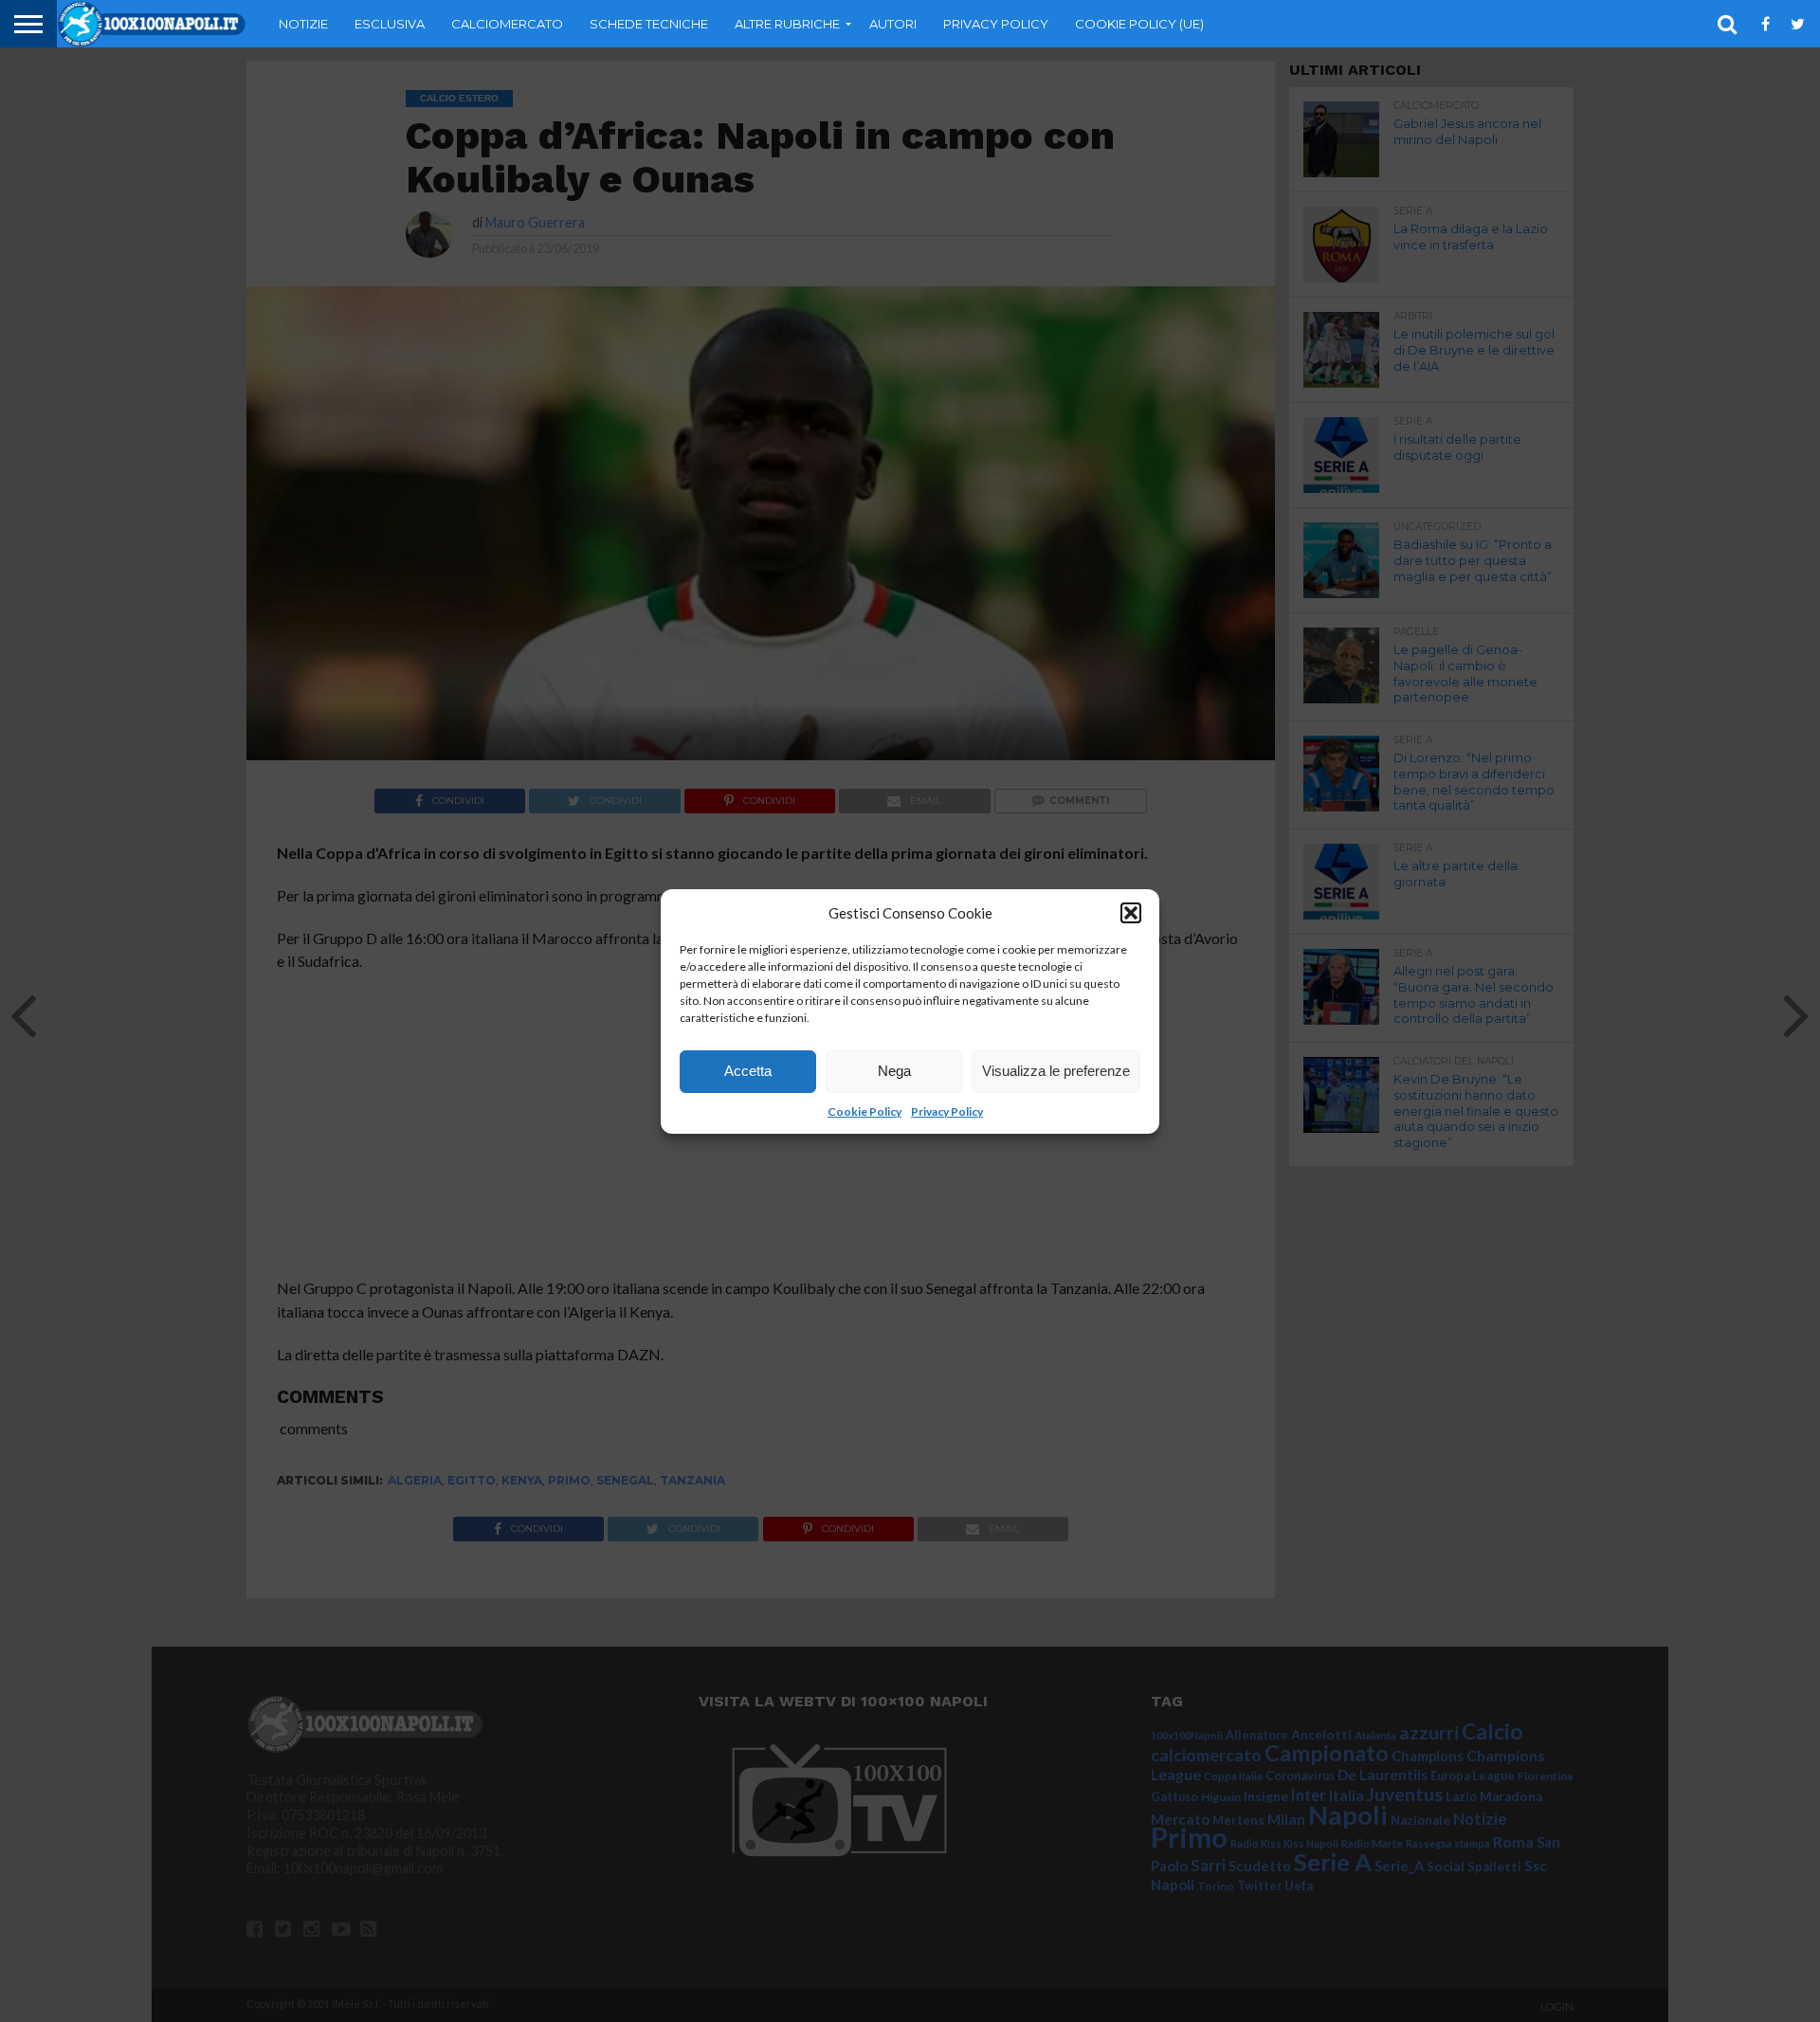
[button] (1131, 913)
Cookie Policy (864, 1111)
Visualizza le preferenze (1056, 1071)
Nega (894, 1071)
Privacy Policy (947, 1111)
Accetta (748, 1071)
